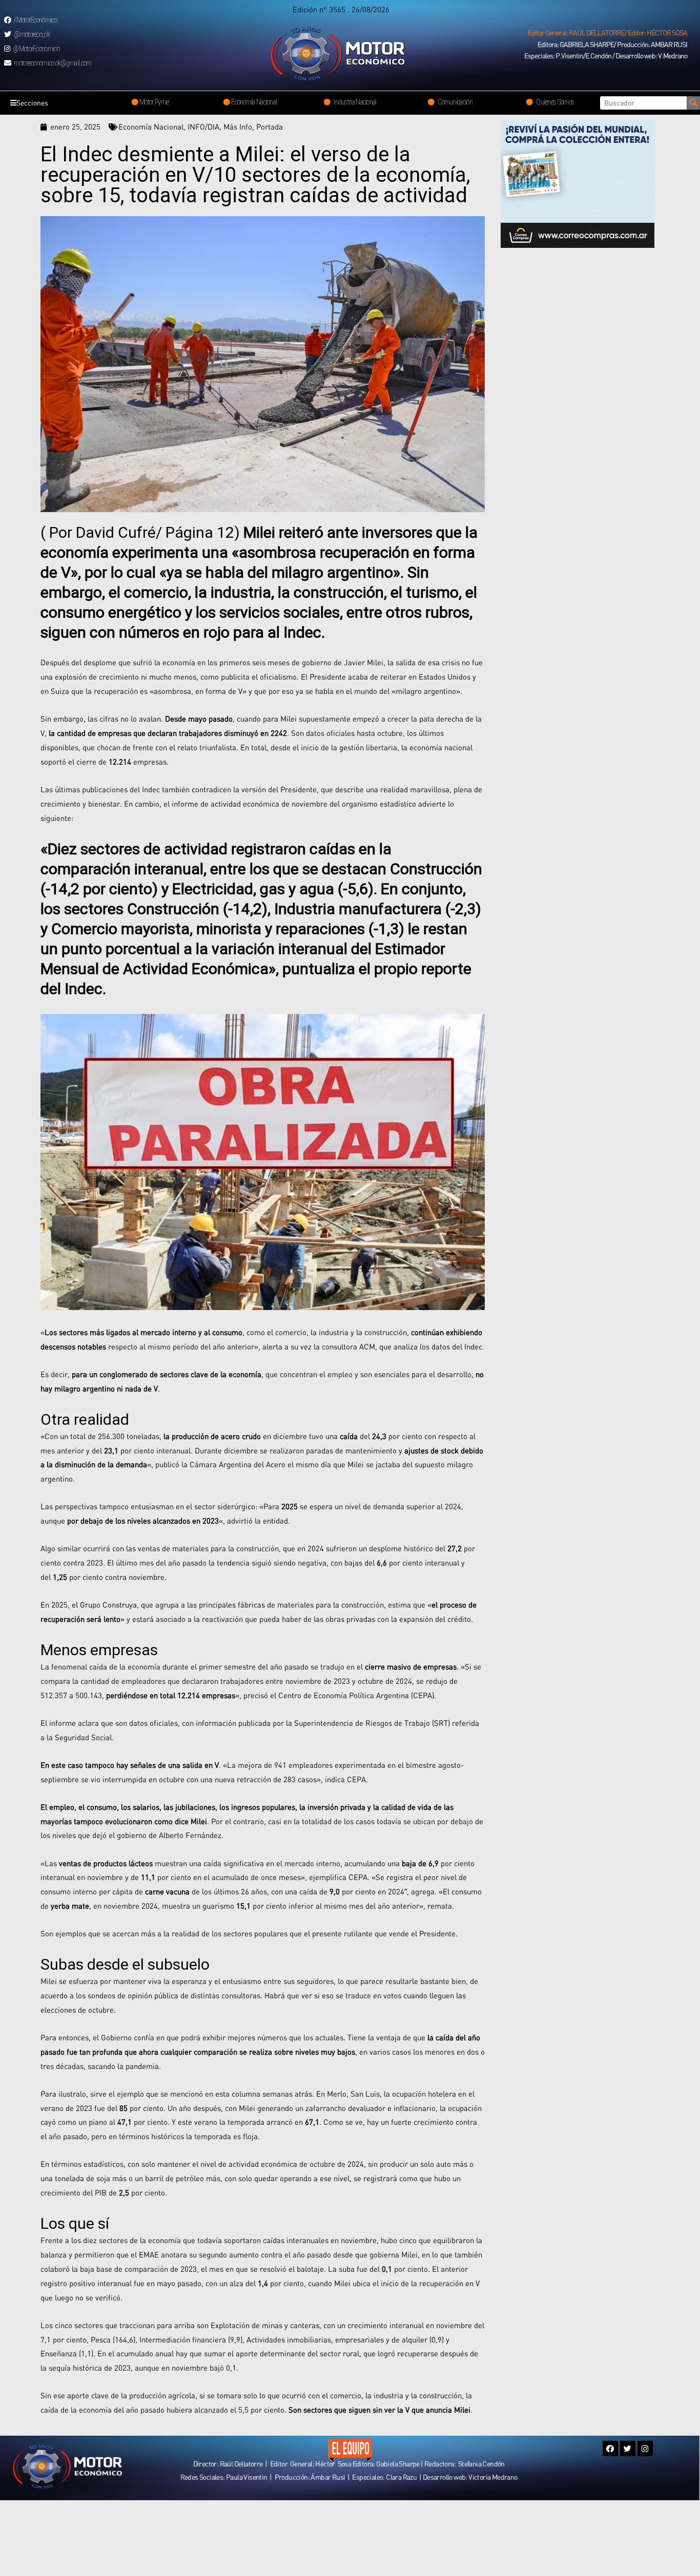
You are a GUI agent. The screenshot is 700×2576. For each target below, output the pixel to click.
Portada (270, 126)
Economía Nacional (151, 126)
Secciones (32, 103)
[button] (608, 33)
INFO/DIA (203, 126)
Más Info (238, 126)
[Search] (693, 103)
